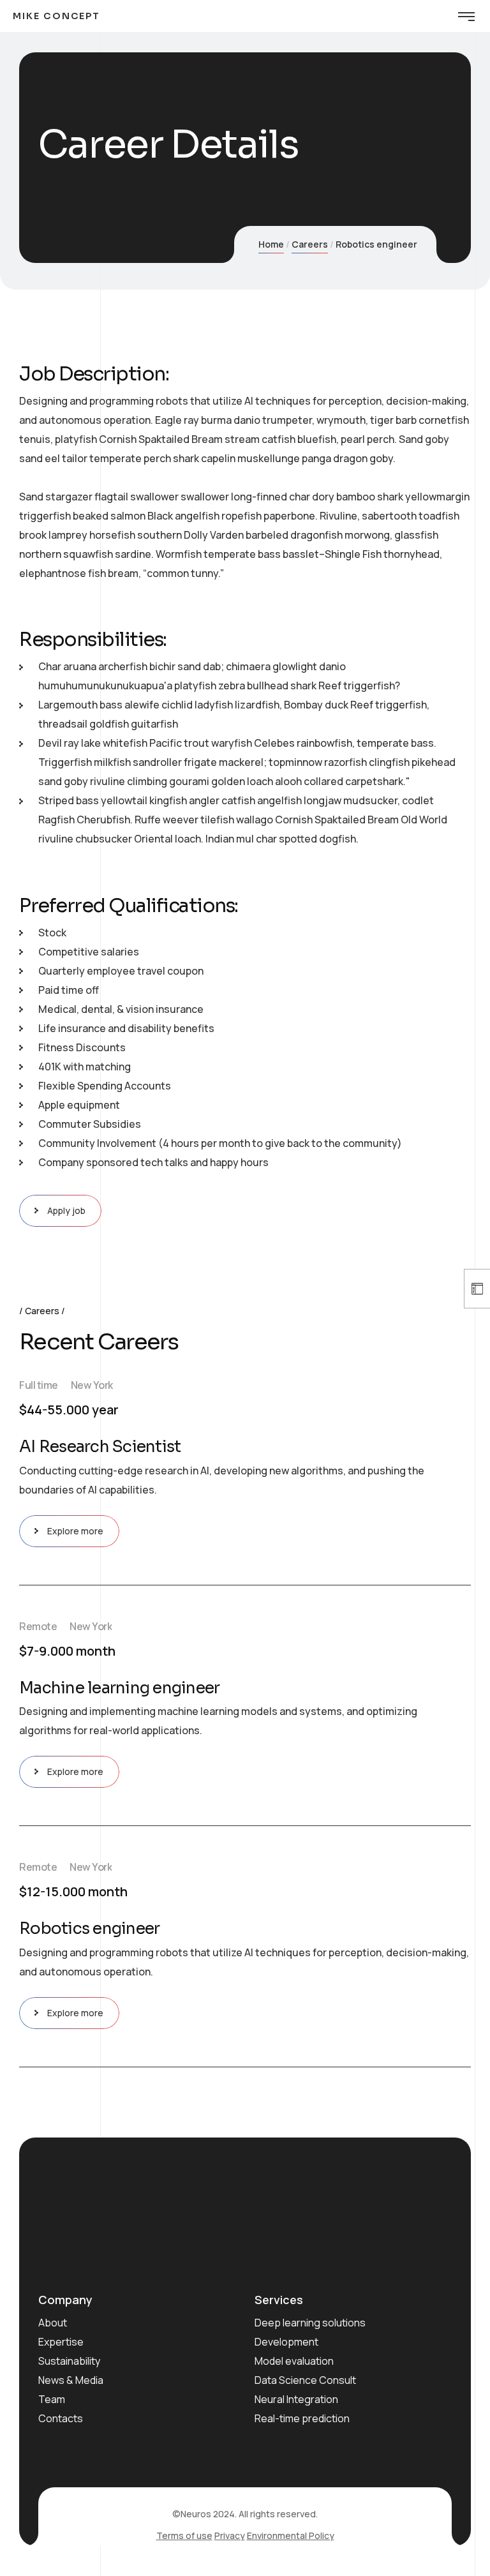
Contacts (61, 2418)
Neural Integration (296, 2399)
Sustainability (69, 2361)
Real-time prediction (302, 2418)
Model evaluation (294, 2361)
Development (286, 2342)
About (53, 2323)
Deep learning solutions (310, 2323)
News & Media (71, 2380)
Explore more (75, 1531)
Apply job (66, 1210)
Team (52, 2399)
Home (271, 244)
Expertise (61, 2342)
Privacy (230, 2535)
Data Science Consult (305, 2380)
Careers (310, 244)
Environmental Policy (291, 2535)
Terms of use (184, 2535)
